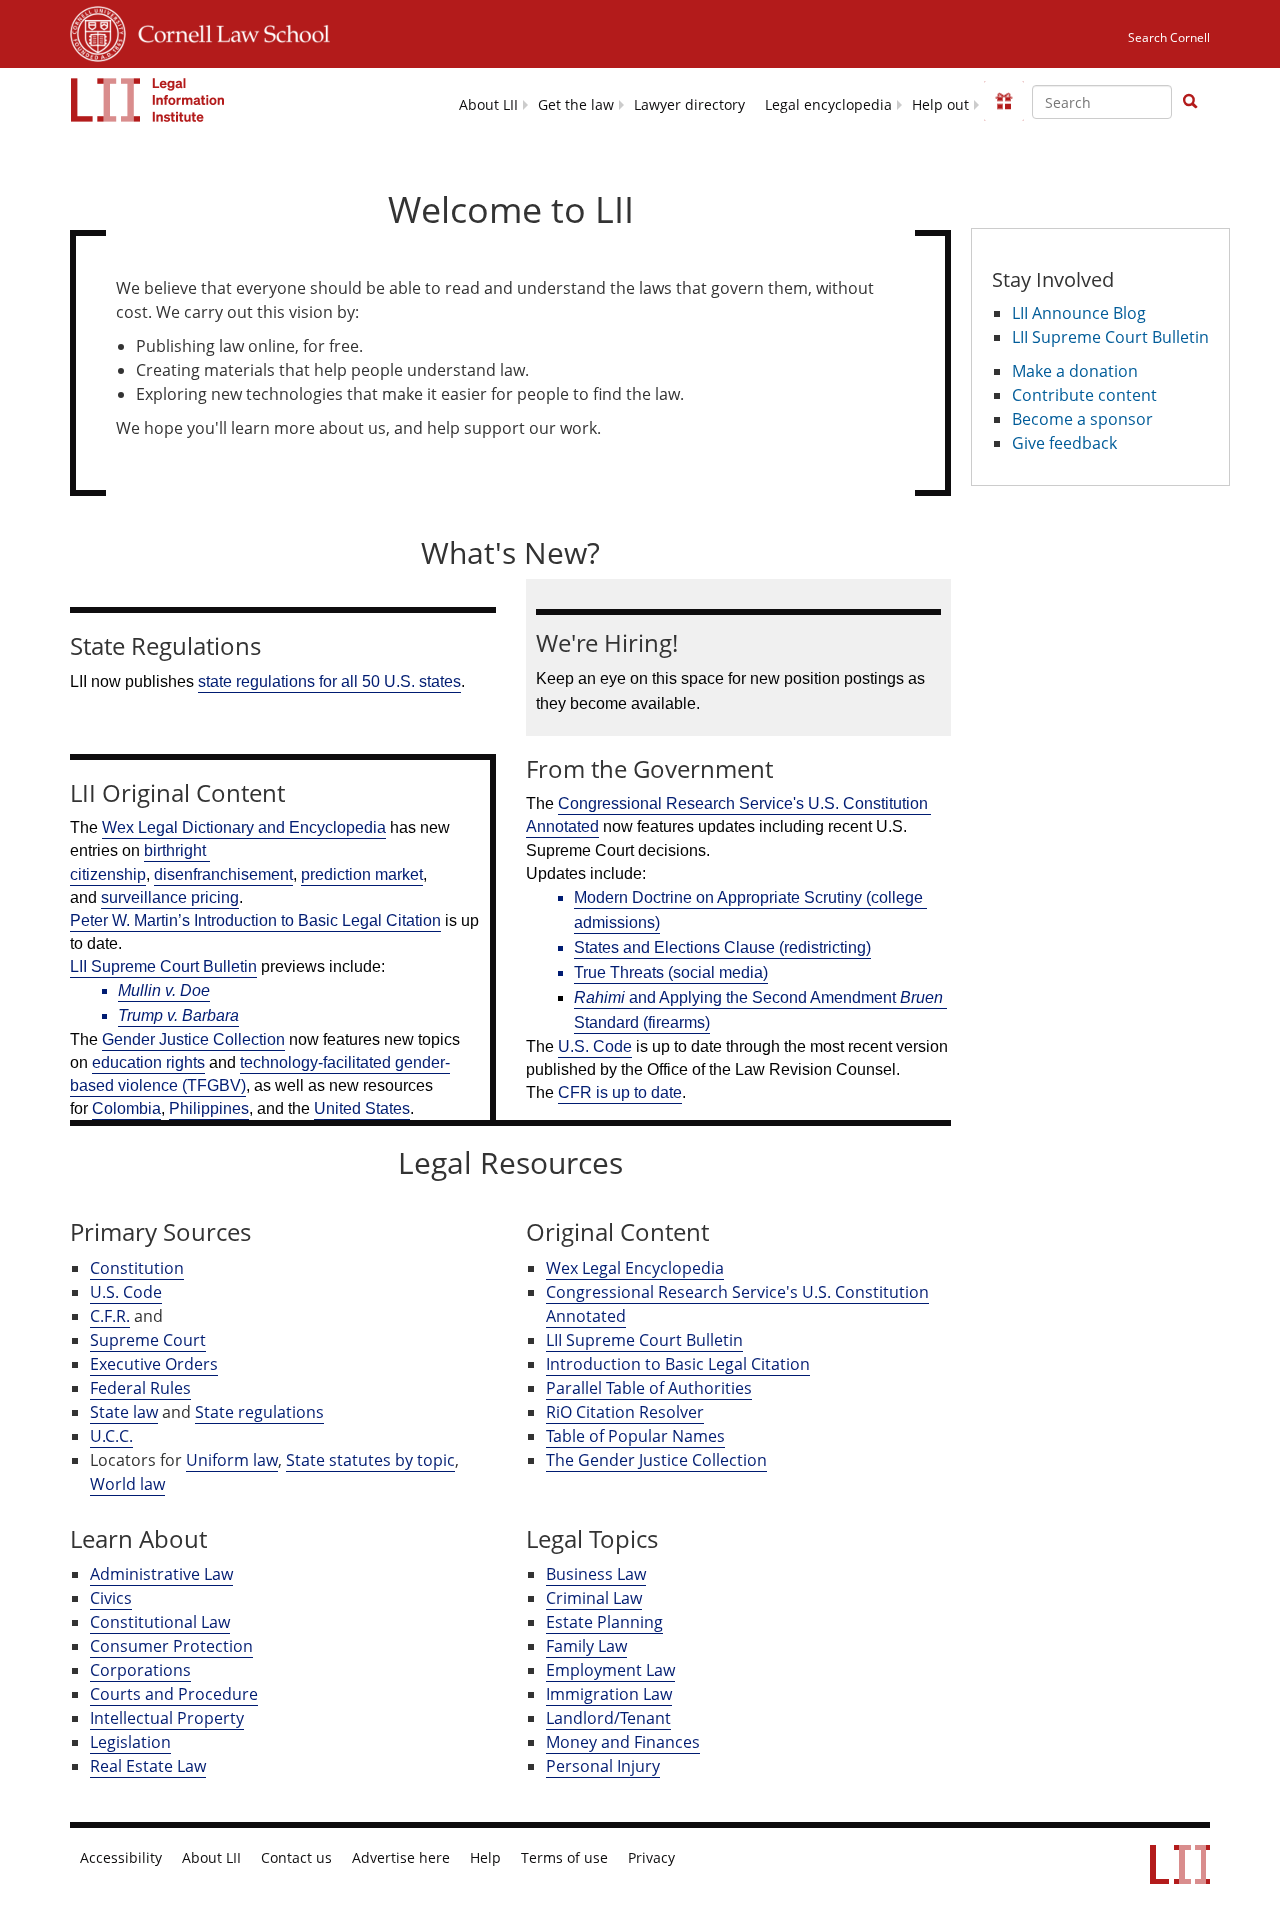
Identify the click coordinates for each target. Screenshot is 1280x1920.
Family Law (586, 1646)
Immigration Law (609, 1694)
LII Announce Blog (1079, 313)
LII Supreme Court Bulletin (644, 1340)
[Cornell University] (98, 31)
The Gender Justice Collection (656, 1460)
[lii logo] (148, 100)
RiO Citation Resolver (625, 1412)
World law (127, 1484)
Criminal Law (594, 1598)
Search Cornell (1169, 37)
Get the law (576, 105)
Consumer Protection (171, 1646)
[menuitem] (488, 103)
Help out (940, 105)
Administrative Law (161, 1574)
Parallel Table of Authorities (649, 1388)
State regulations (259, 1412)
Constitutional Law (160, 1622)
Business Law (596, 1574)
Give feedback (1064, 443)
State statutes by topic (370, 1460)
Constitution (137, 1268)
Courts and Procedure (174, 1694)
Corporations (140, 1670)
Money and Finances (623, 1742)
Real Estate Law (148, 1766)
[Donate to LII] (1004, 101)
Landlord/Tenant (608, 1718)
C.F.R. (110, 1316)
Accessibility (121, 1858)
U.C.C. (111, 1436)
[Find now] (1190, 102)
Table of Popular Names (635, 1436)
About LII (488, 105)
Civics (111, 1598)
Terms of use (564, 1858)
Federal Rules (140, 1388)
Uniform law (232, 1460)
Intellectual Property (167, 1718)
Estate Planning (604, 1622)
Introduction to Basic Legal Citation (678, 1364)
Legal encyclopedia (828, 105)
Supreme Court (148, 1340)
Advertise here (401, 1858)
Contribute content (1084, 395)
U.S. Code (126, 1292)
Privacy (651, 1858)
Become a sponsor (1082, 419)
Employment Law (610, 1670)
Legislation (130, 1742)
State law (124, 1412)
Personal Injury (603, 1766)
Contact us (296, 1858)
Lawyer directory (689, 105)
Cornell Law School (228, 31)
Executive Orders (154, 1364)
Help (485, 1858)
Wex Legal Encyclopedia (635, 1268)
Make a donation (1075, 371)
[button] (1190, 101)
